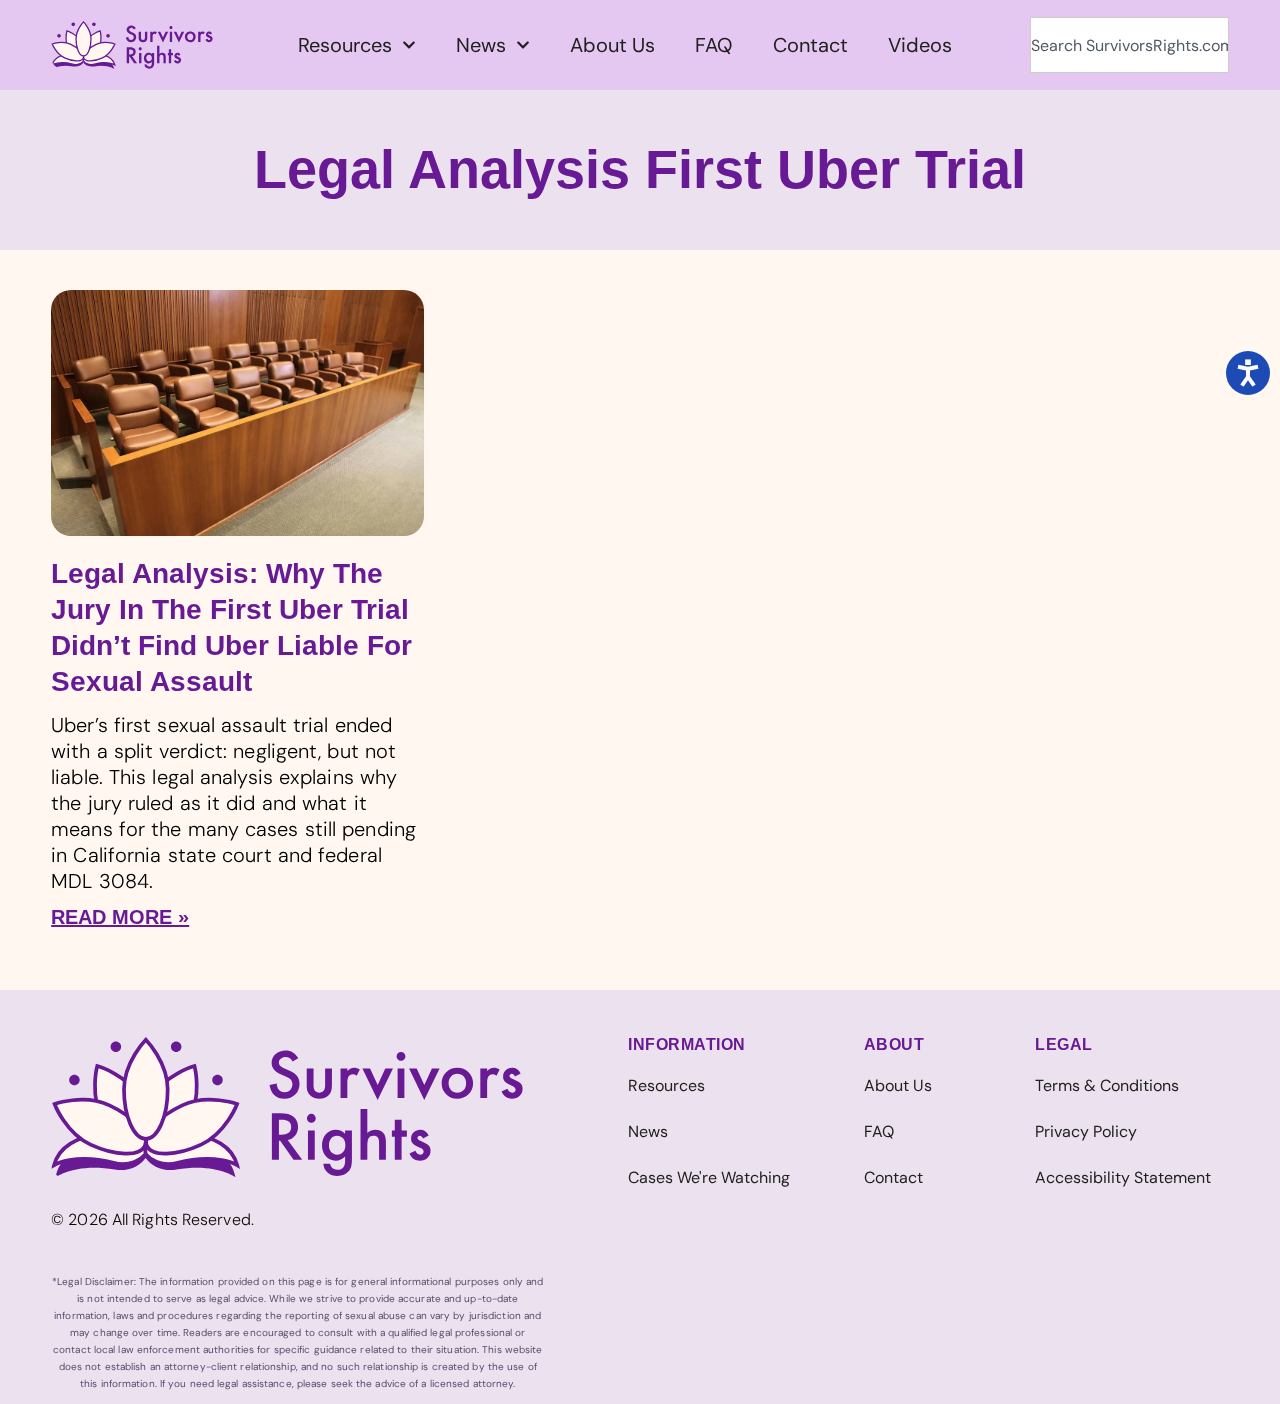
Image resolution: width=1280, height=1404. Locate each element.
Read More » (120, 917)
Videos (920, 45)
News (481, 45)
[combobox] (1129, 45)
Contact (810, 45)
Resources (345, 45)
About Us (612, 45)
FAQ (714, 45)
